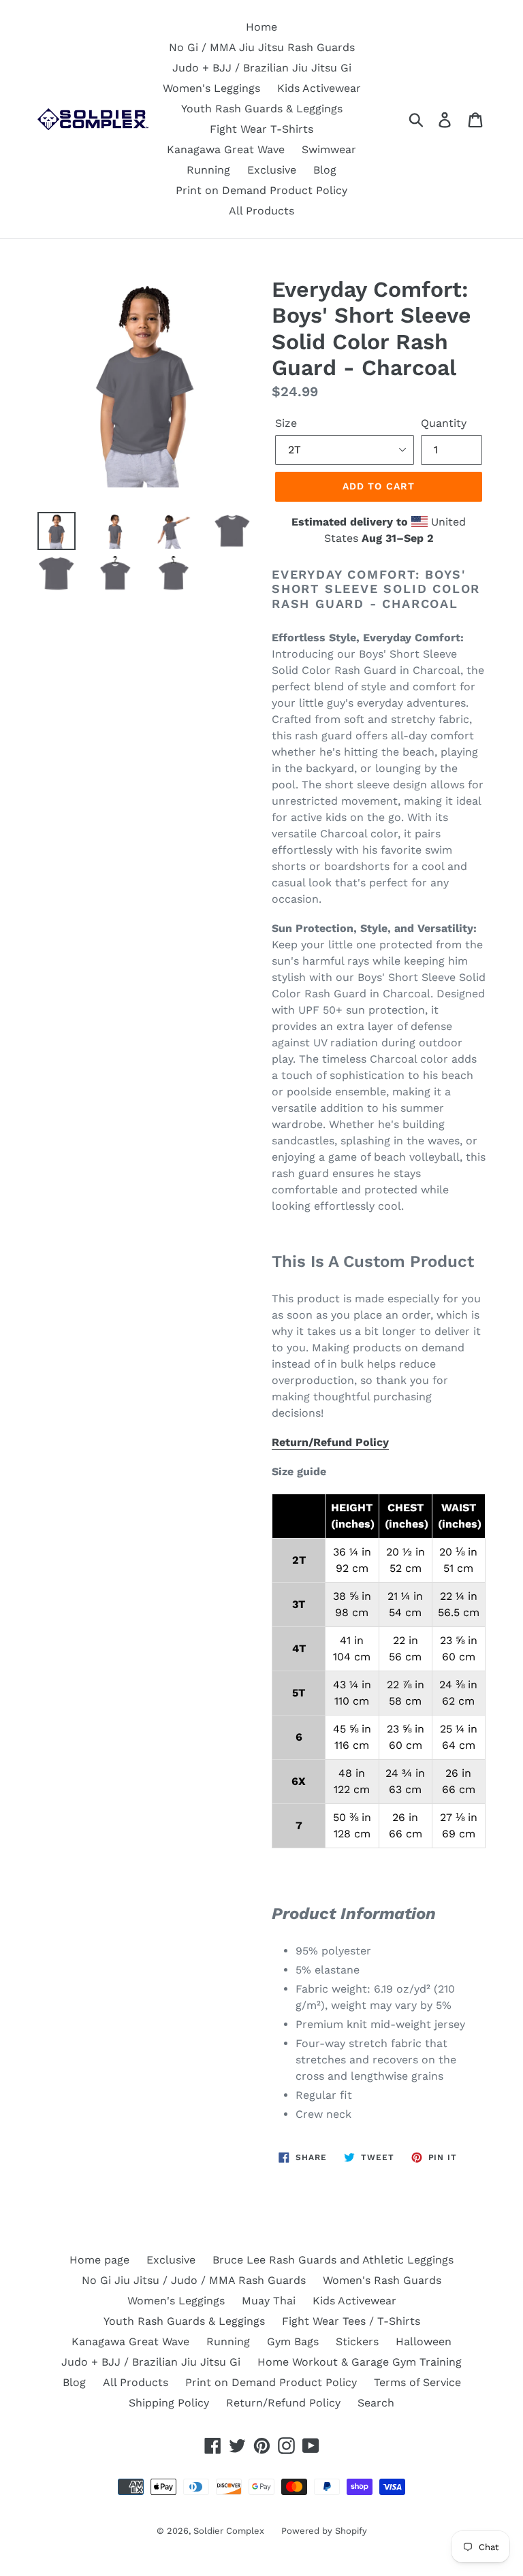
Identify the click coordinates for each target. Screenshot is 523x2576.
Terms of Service (417, 2382)
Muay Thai (269, 2301)
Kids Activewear (319, 88)
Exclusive (272, 170)
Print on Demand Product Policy (261, 190)
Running (208, 170)
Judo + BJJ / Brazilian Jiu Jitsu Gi (262, 68)
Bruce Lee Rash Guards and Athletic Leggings (333, 2260)
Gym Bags (293, 2341)
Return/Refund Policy (330, 1442)
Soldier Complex (229, 2531)
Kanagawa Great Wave (226, 149)
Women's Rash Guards (382, 2280)
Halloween (424, 2341)
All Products (261, 211)
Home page (99, 2260)
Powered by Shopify (324, 2531)
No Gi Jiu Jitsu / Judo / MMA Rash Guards (194, 2280)
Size (286, 423)
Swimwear (329, 149)
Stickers (357, 2341)
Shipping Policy (169, 2403)
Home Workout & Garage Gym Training (360, 2362)
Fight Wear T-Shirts (261, 129)
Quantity (444, 423)
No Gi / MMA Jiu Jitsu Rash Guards (262, 47)
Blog (325, 170)
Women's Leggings (211, 88)
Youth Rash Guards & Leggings (262, 109)
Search (376, 2403)
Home (261, 27)
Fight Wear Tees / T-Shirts (351, 2321)
